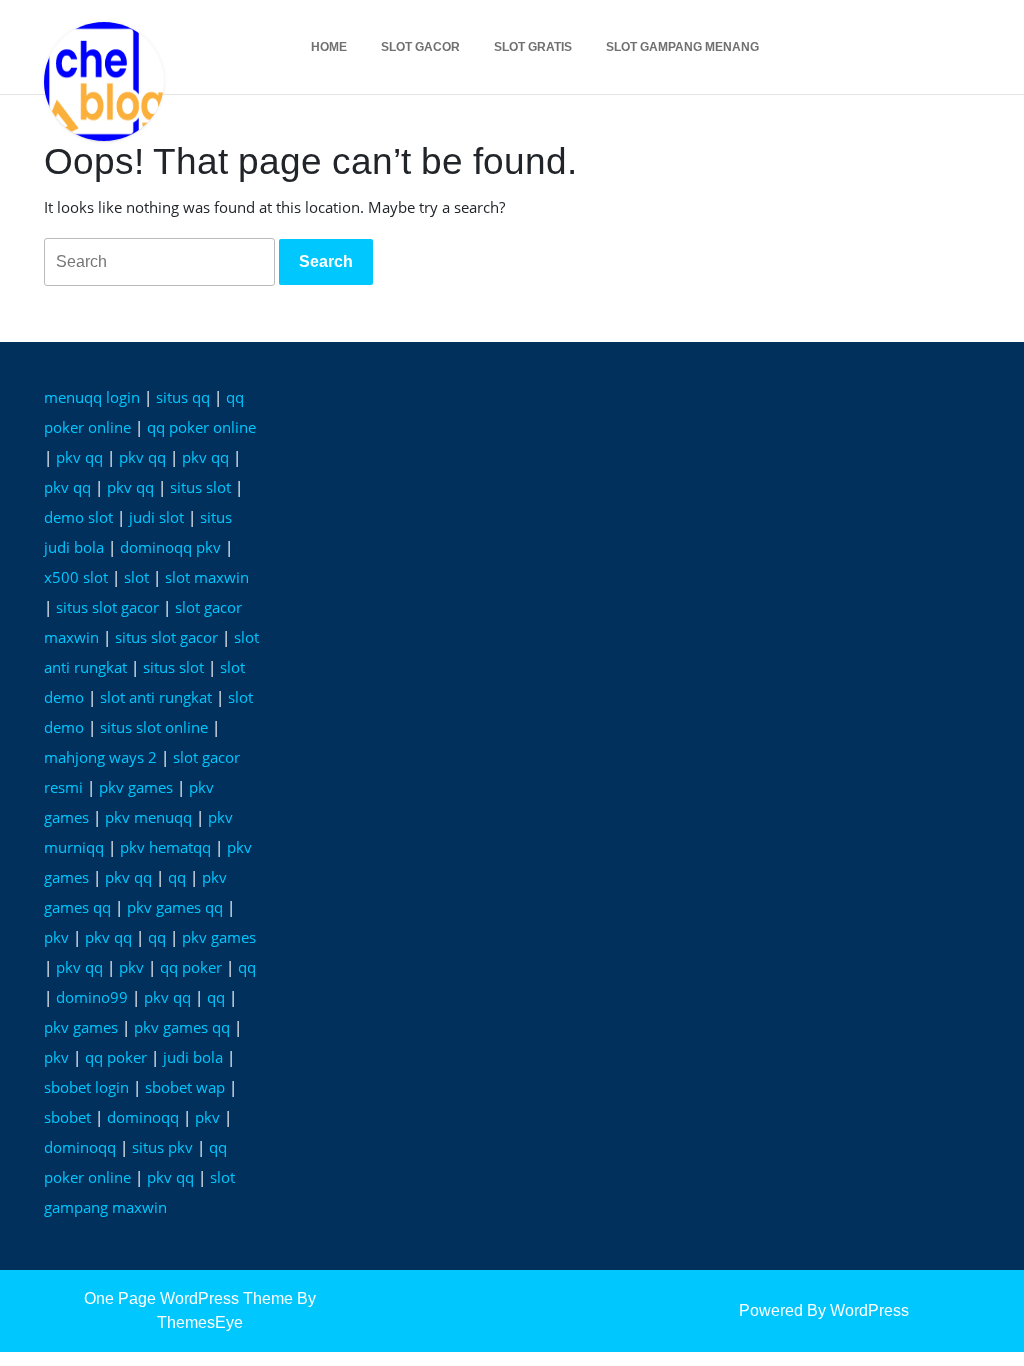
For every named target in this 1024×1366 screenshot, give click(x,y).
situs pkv (162, 1147)
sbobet (67, 1117)
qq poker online (201, 427)
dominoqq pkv (170, 547)
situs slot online (154, 727)
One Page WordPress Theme (188, 1298)
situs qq (183, 397)
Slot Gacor (420, 47)
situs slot (200, 487)
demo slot (78, 517)
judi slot (156, 517)
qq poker (191, 967)
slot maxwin (207, 577)
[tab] (326, 262)
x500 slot (76, 577)
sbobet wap (185, 1087)
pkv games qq (175, 907)
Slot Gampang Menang (682, 47)
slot (136, 577)
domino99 (92, 997)
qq (177, 877)
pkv (56, 937)
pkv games (136, 787)
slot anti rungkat (156, 697)
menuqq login (92, 397)
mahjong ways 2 (100, 757)
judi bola (193, 1057)
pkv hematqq (165, 847)
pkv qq (79, 457)
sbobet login (86, 1087)
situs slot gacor (107, 607)
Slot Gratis (533, 47)
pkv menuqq (148, 817)
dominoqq (143, 1117)
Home (329, 47)
